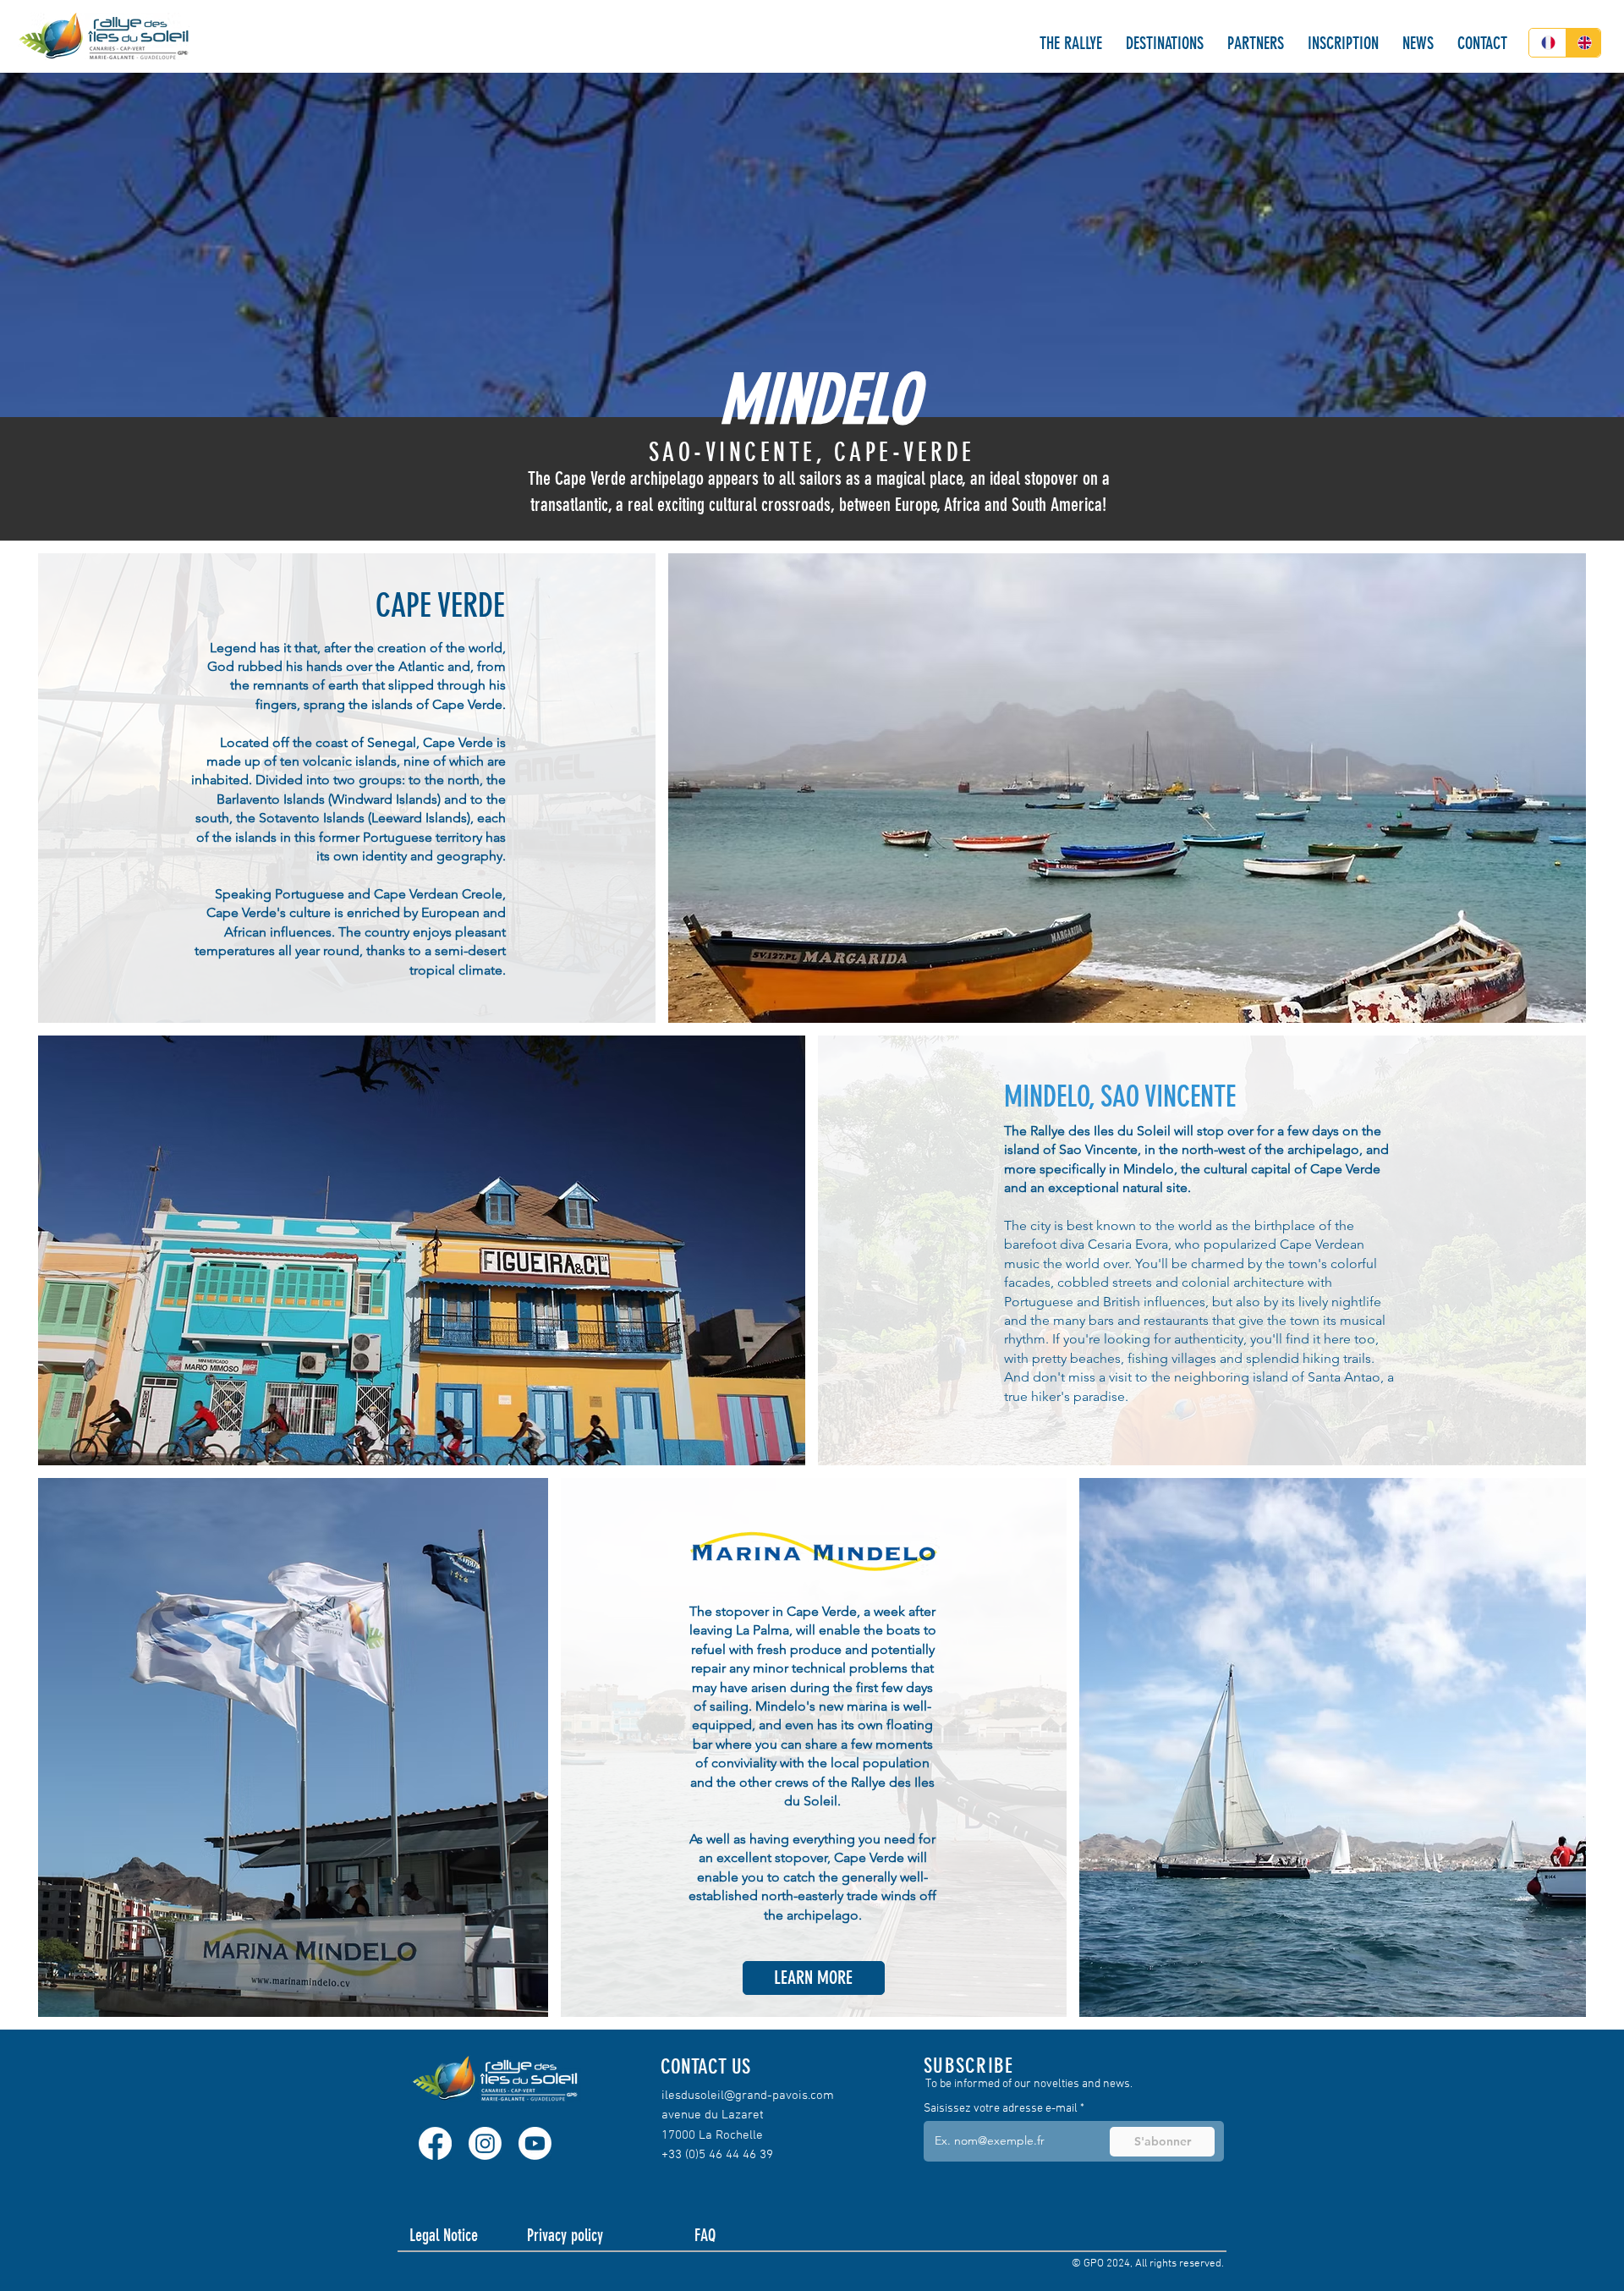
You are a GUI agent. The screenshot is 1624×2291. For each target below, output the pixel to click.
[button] (1070, 44)
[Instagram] (485, 2143)
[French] (1547, 43)
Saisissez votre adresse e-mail (1001, 2109)
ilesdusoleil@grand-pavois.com (748, 2096)
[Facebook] (435, 2143)
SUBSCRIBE (968, 2066)
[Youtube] (535, 2143)
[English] (1583, 43)
